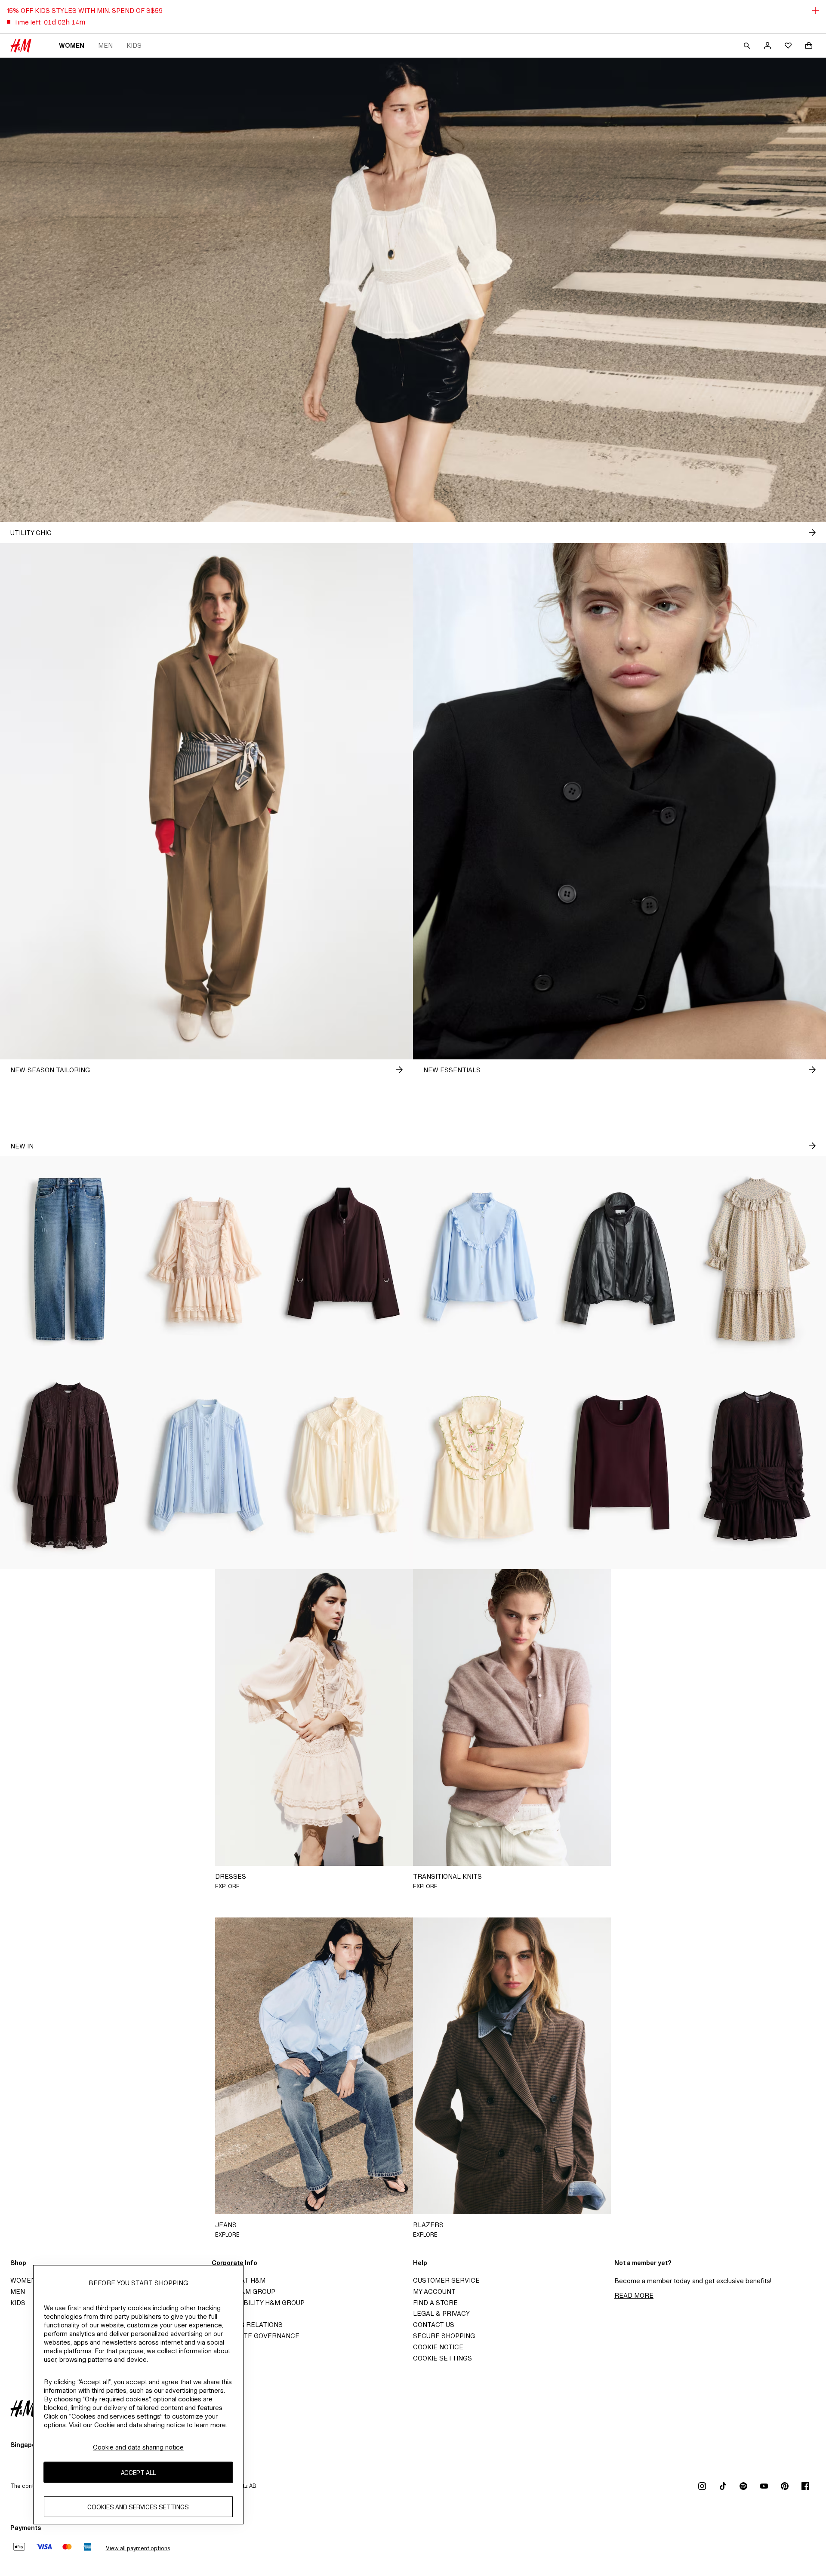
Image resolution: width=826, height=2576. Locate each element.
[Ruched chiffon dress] (757, 1466)
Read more (634, 2295)
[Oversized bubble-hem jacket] (344, 1259)
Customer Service (446, 2280)
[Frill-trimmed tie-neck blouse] (344, 1466)
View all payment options (138, 2548)
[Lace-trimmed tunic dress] (69, 1466)
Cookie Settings (442, 2358)
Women (72, 45)
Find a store (435, 2303)
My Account (434, 2291)
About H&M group (243, 2291)
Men (105, 45)
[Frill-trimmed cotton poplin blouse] (482, 1259)
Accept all (138, 2473)
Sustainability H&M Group (258, 2303)
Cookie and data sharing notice (138, 2447)
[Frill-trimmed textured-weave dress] (757, 1259)
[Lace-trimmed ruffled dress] (206, 1259)
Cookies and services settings (138, 2507)
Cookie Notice (438, 2347)
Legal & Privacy (441, 2313)
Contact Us (434, 2325)
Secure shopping (444, 2336)
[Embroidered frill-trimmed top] (482, 1466)
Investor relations (247, 2325)
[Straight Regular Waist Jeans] (69, 1259)
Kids (134, 45)
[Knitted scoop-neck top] (619, 1466)
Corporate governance (256, 2336)
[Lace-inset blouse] (206, 1466)
